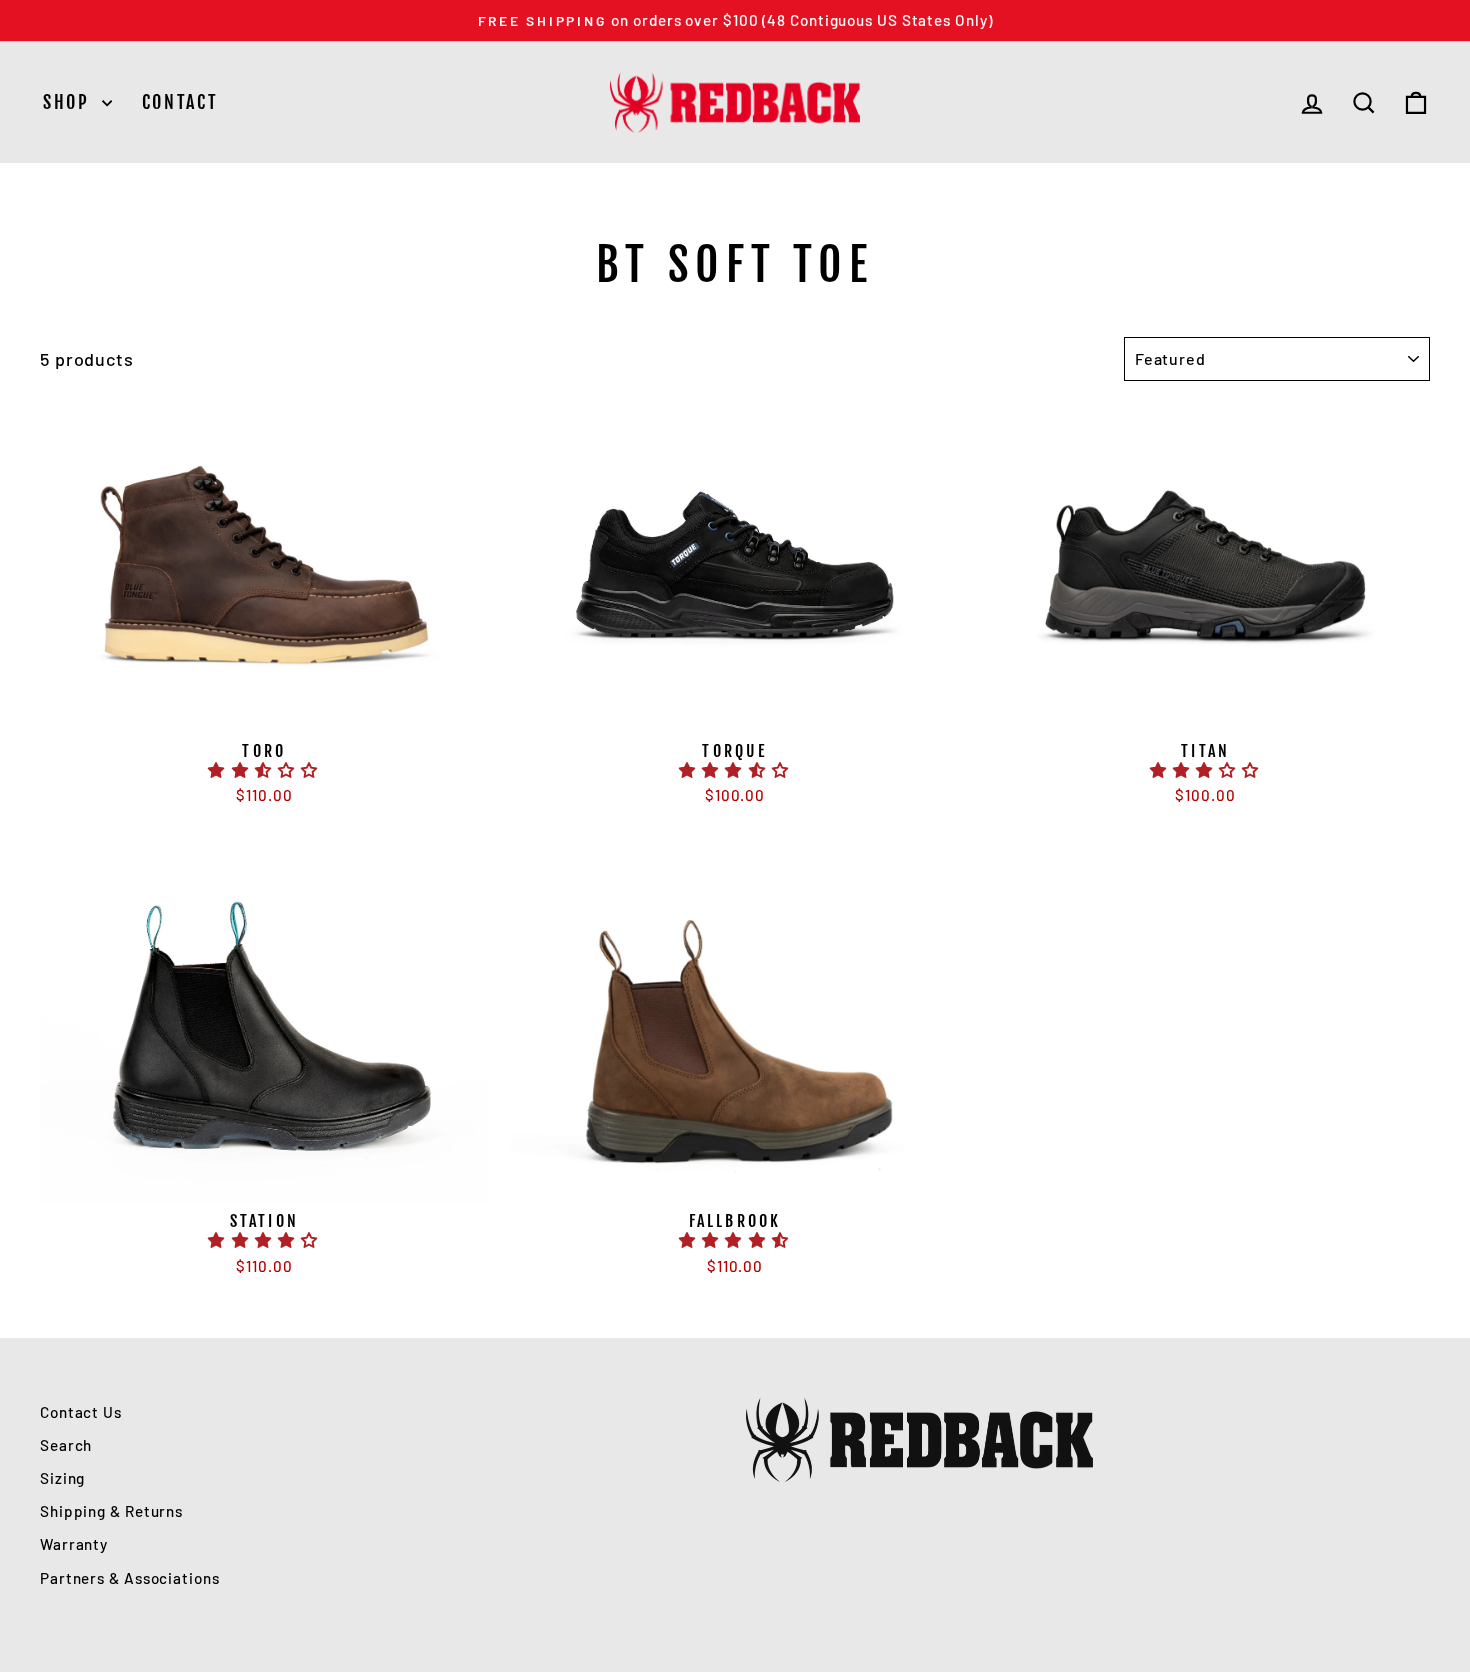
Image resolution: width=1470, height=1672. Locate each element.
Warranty (74, 1544)
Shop (70, 102)
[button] (264, 770)
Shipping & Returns (111, 1511)
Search (66, 1445)
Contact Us (81, 1412)
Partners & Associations (130, 1578)
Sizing (62, 1478)
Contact (180, 102)
